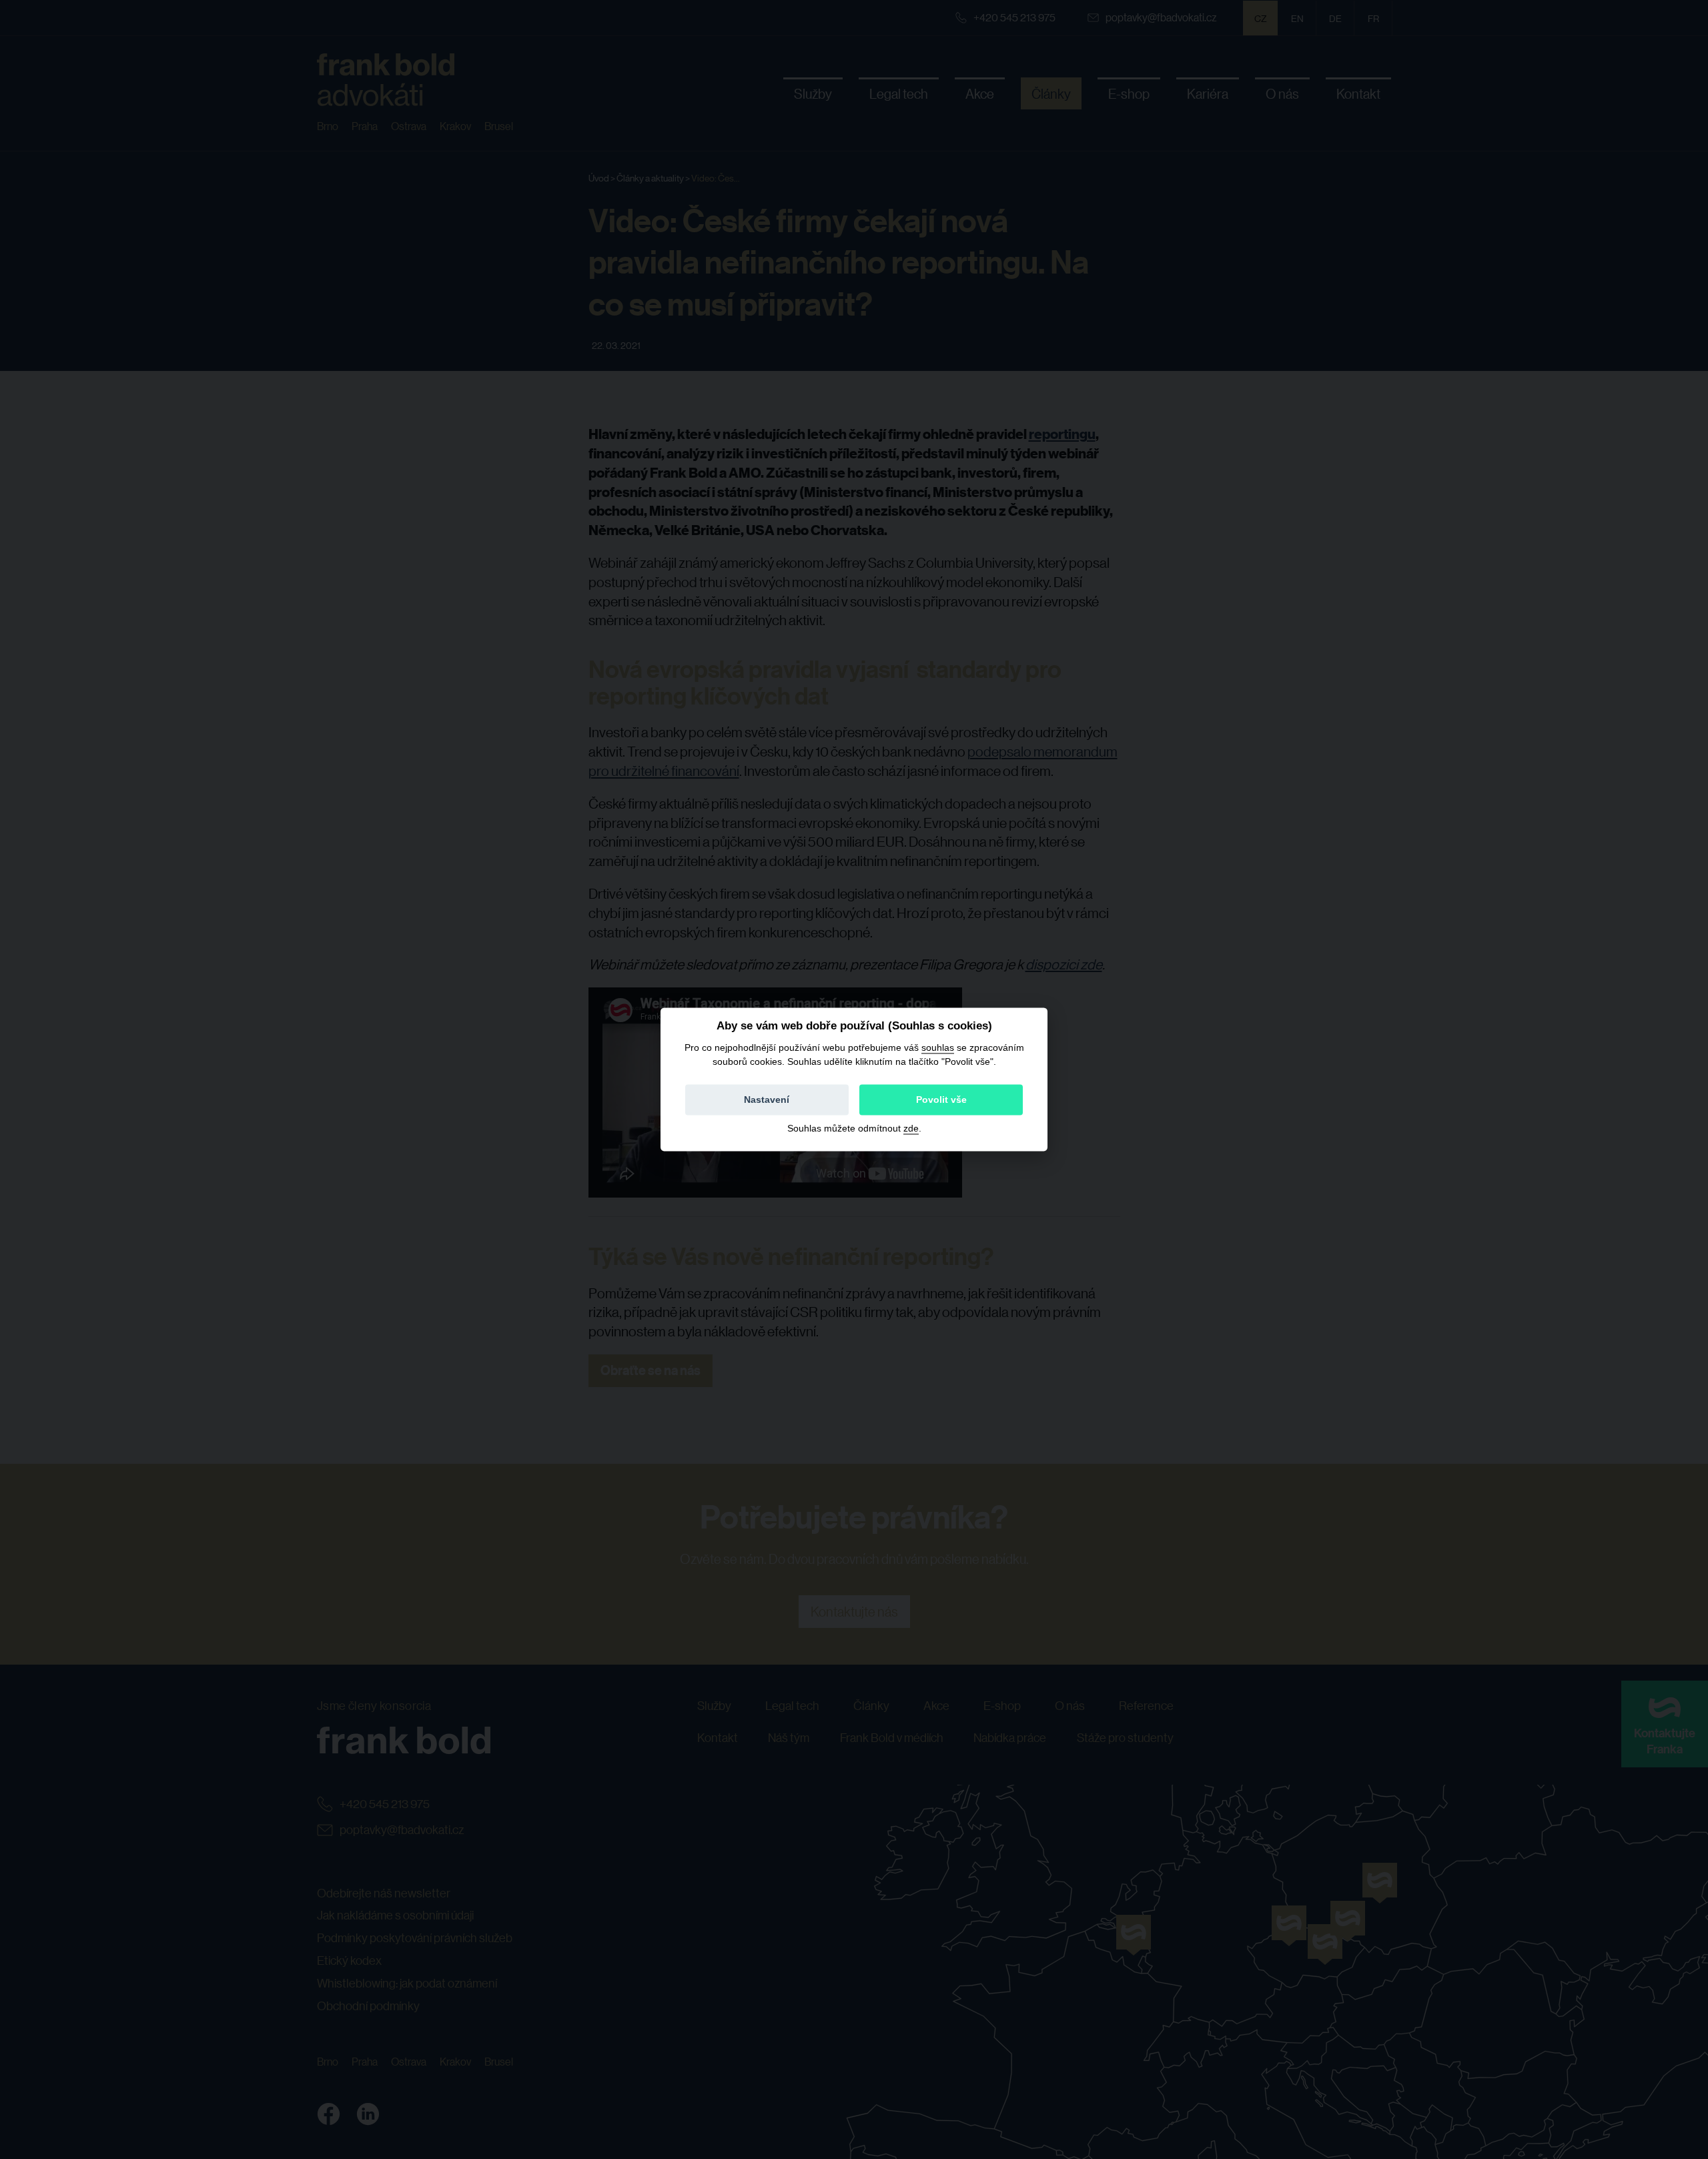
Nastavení (767, 1100)
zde (911, 1129)
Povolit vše (941, 1100)
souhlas (938, 1047)
